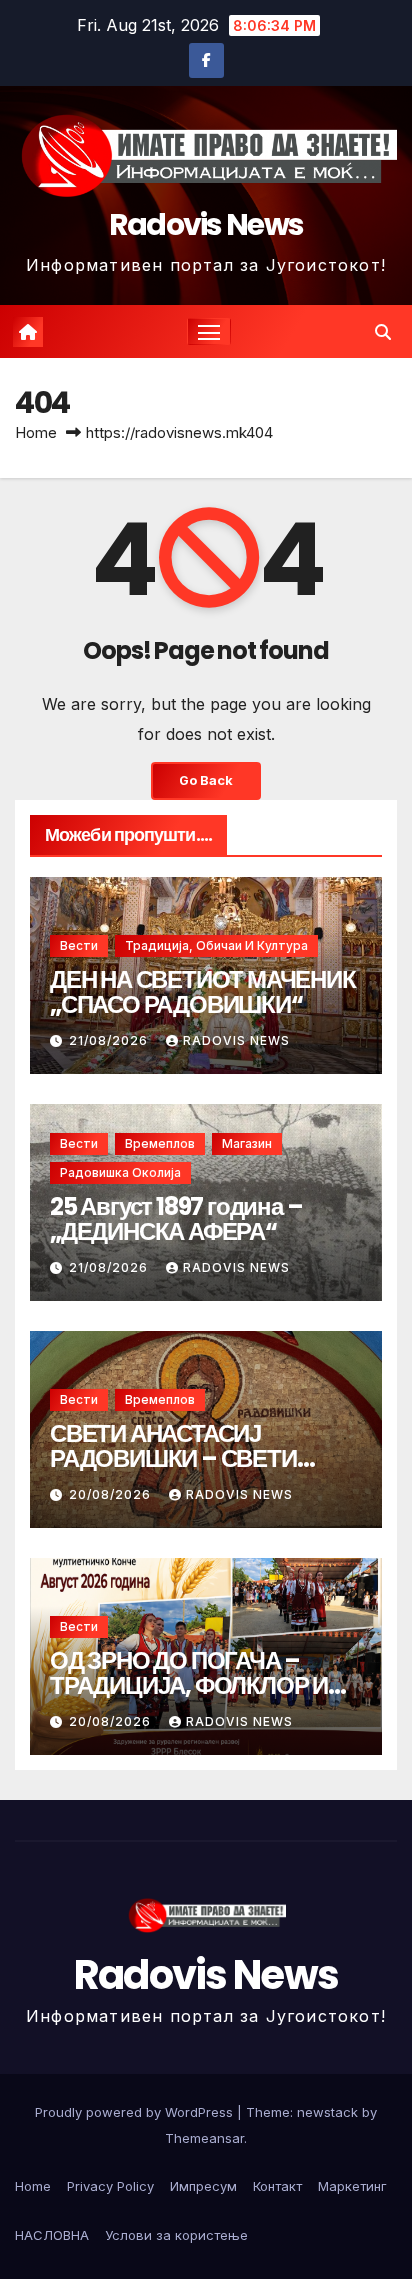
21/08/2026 (110, 1040)
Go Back (206, 780)
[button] (383, 332)
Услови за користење (176, 2235)
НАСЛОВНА (52, 2235)
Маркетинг (352, 2186)
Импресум (203, 2186)
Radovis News (206, 224)
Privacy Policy (110, 2186)
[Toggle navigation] (209, 332)
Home (36, 432)
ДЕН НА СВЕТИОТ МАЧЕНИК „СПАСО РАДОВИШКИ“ (203, 992)
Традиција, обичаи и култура (216, 945)
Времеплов (160, 1143)
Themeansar (204, 2138)
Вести (79, 945)
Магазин (247, 1143)
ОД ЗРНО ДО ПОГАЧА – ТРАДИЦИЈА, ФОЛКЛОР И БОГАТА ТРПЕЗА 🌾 (189, 1685)
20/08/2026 (112, 1494)
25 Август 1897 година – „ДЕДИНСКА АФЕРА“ (176, 1219)
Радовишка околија (120, 1172)
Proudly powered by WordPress (136, 2112)
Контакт (277, 2186)
